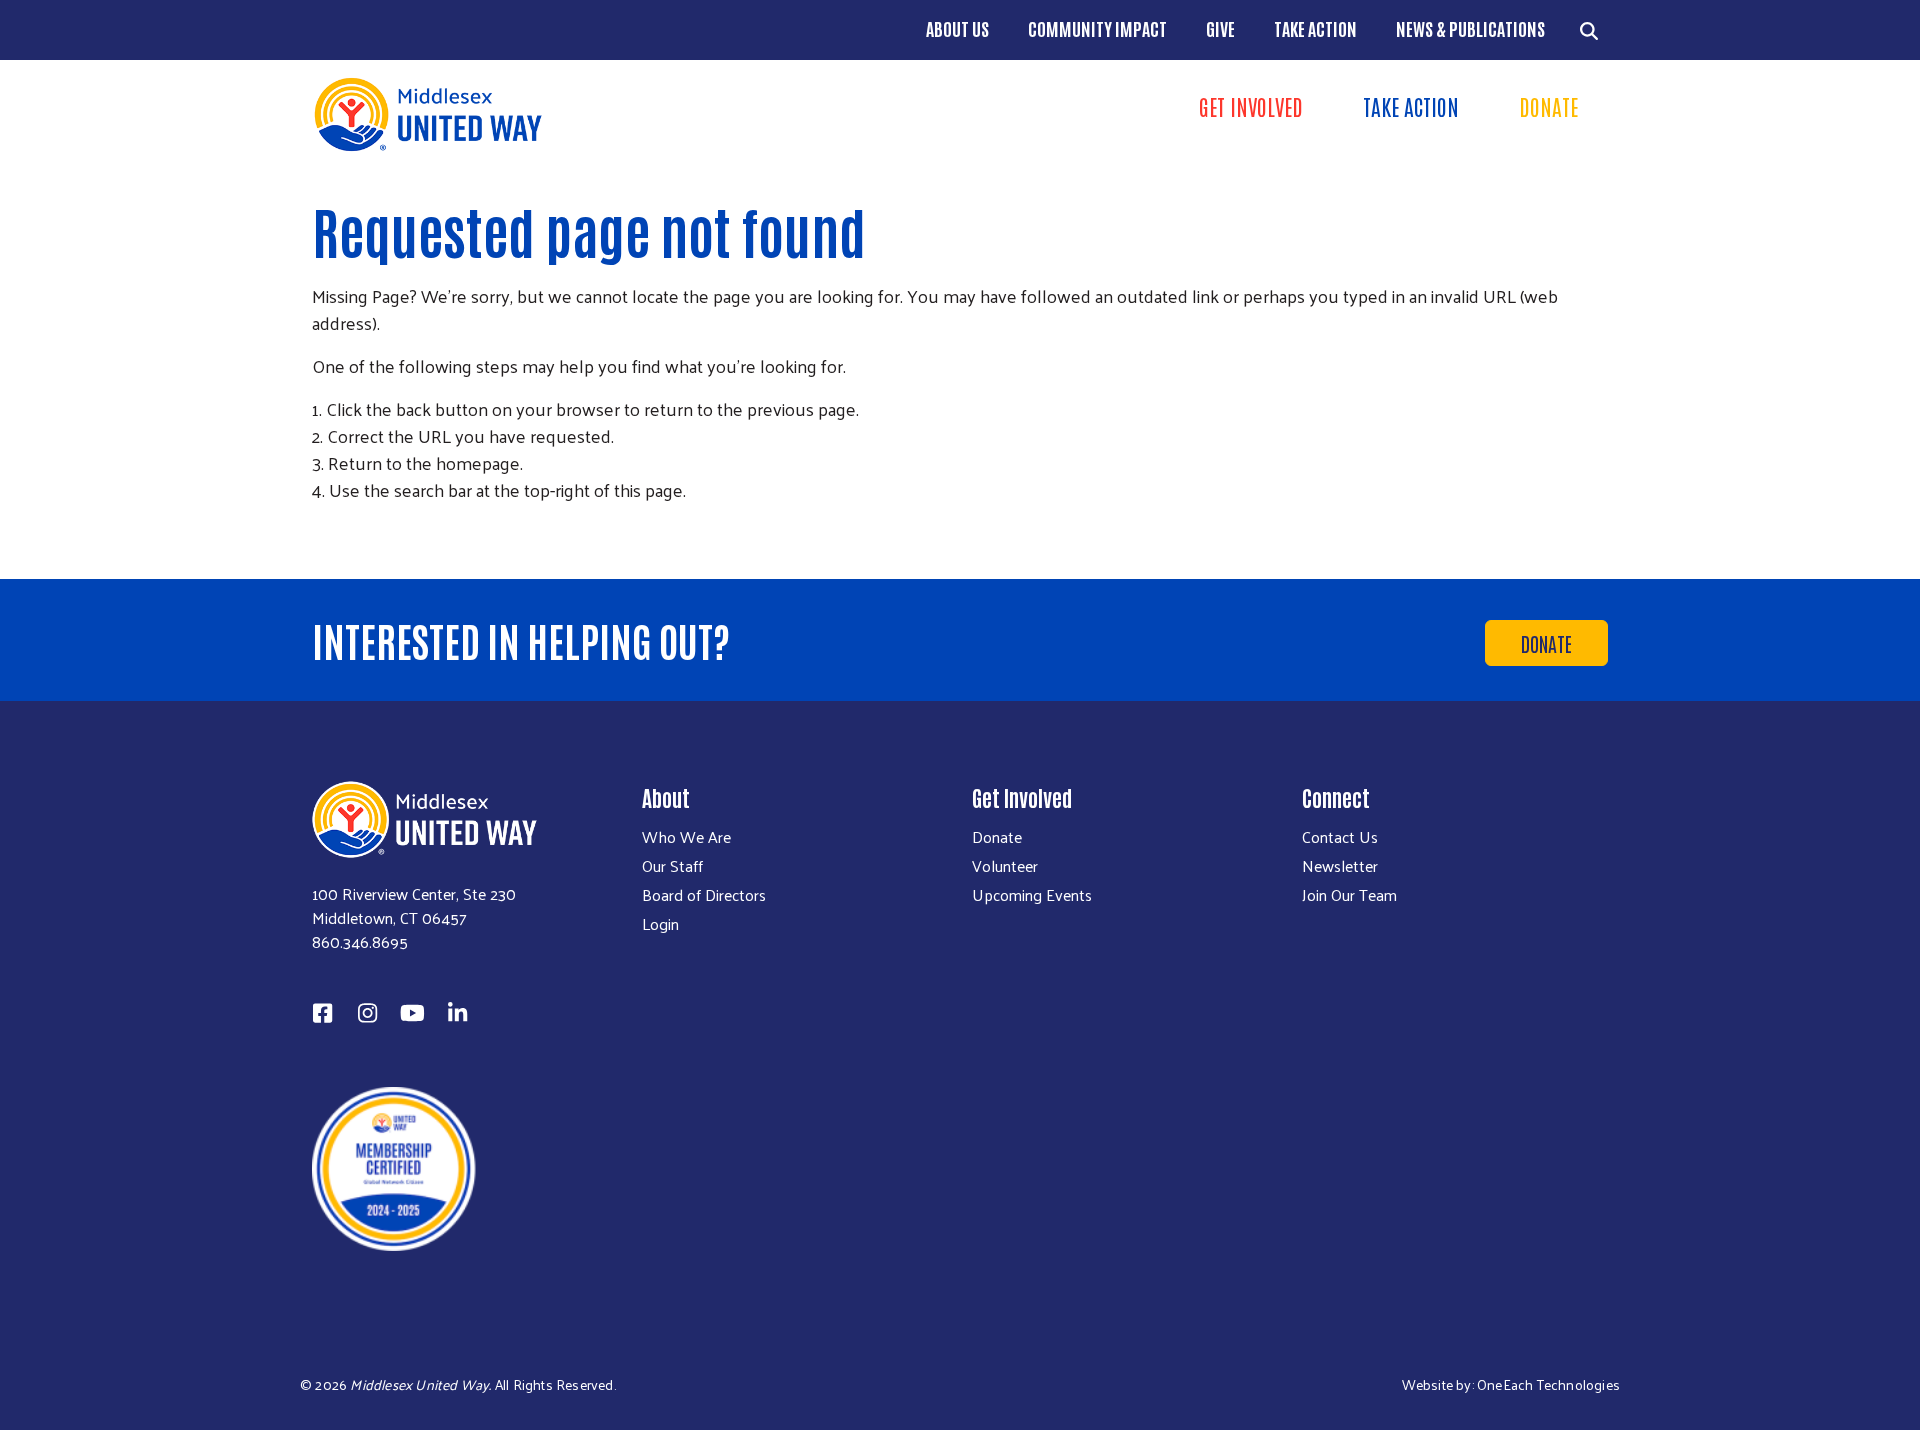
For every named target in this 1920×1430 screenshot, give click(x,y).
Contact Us (1340, 837)
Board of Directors (704, 895)
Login (660, 924)
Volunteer (1005, 866)
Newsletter (1340, 866)
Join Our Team (1349, 895)
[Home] (630, 114)
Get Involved (1251, 106)
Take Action (1315, 28)
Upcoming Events (1032, 895)
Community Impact (1097, 28)
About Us (957, 28)
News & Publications (1470, 28)
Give (1220, 28)
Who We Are (686, 837)
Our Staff (672, 866)
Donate (1548, 106)
